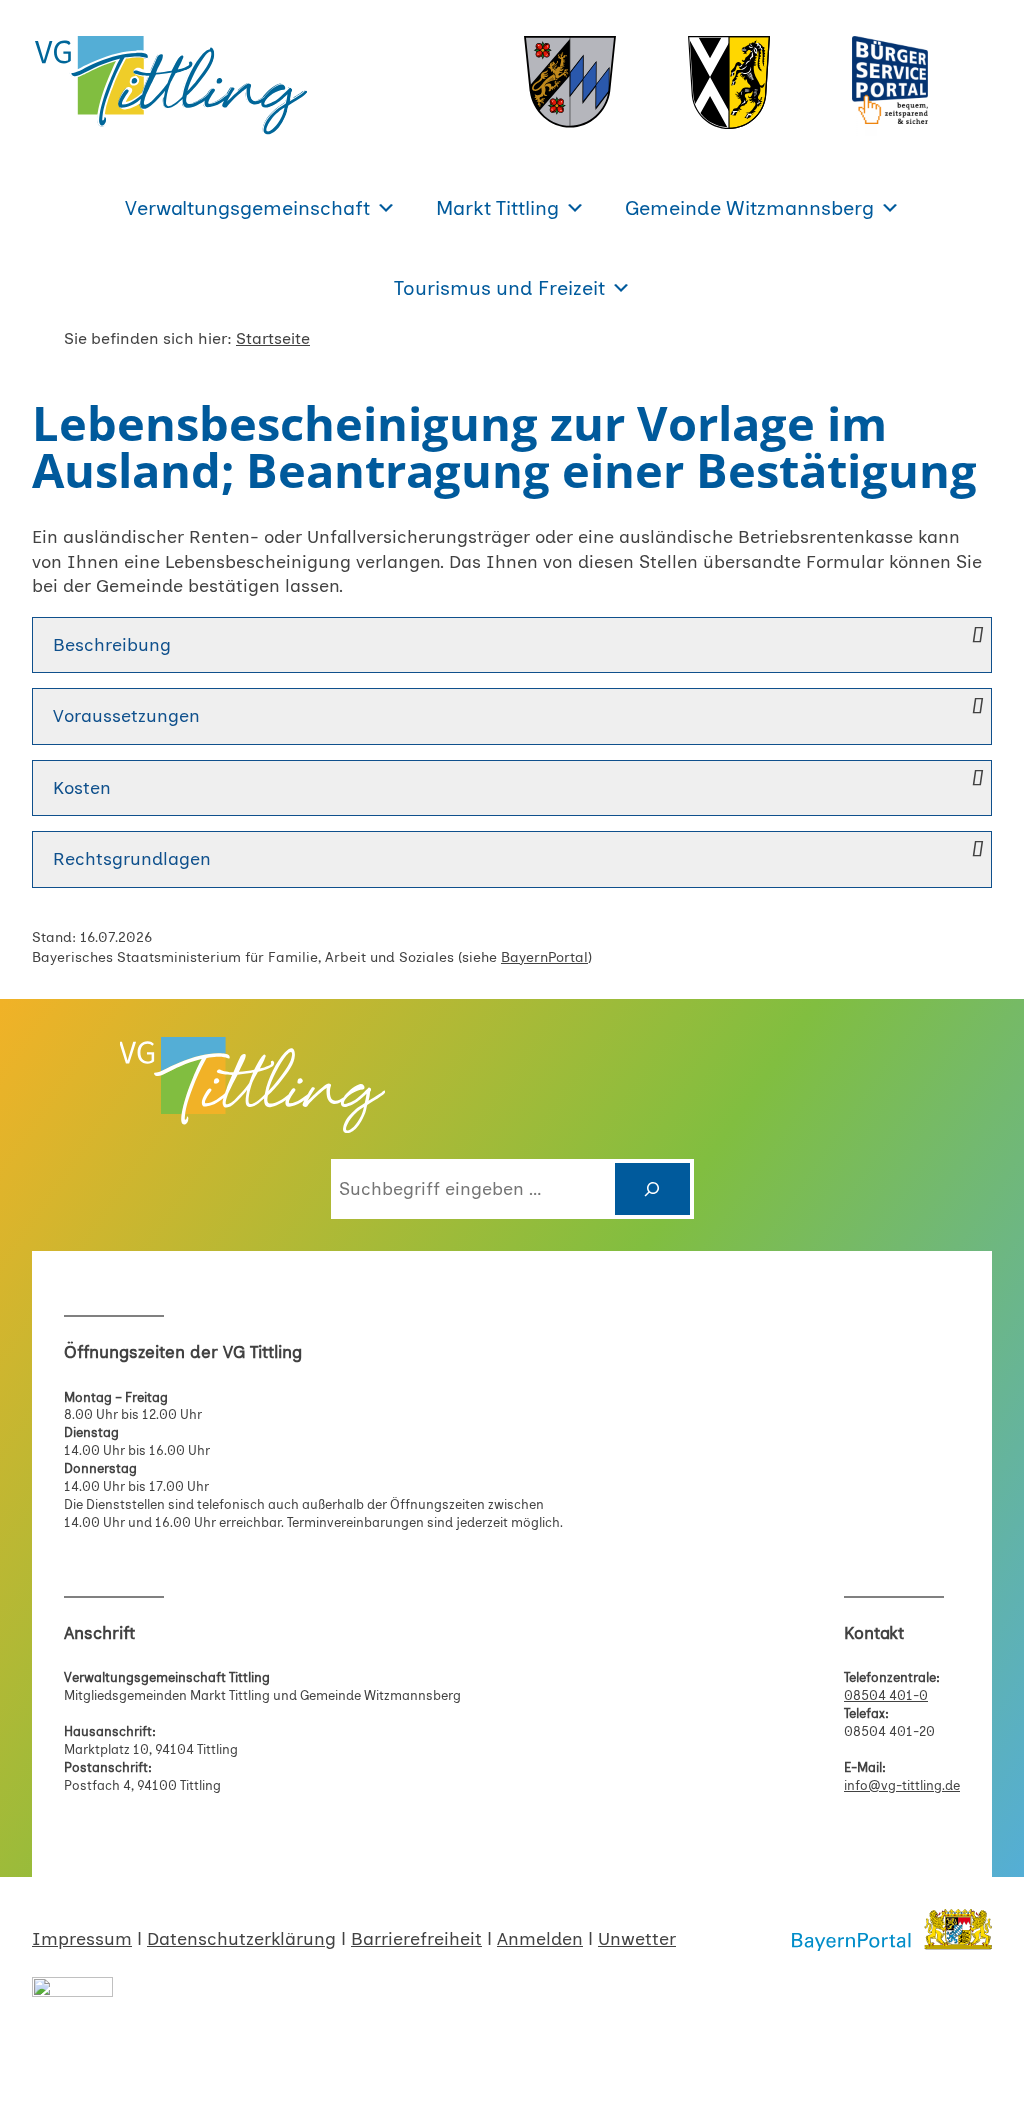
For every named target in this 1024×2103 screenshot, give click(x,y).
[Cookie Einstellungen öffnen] (44, 2076)
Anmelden (540, 1938)
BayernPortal (544, 957)
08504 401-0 (886, 1695)
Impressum (82, 1938)
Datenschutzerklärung (241, 1938)
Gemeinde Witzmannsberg (749, 208)
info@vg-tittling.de (902, 1785)
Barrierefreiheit (416, 1938)
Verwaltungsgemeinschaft (247, 208)
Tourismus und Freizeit (499, 288)
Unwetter (637, 1938)
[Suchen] (652, 1188)
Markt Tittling (497, 208)
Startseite (273, 338)
